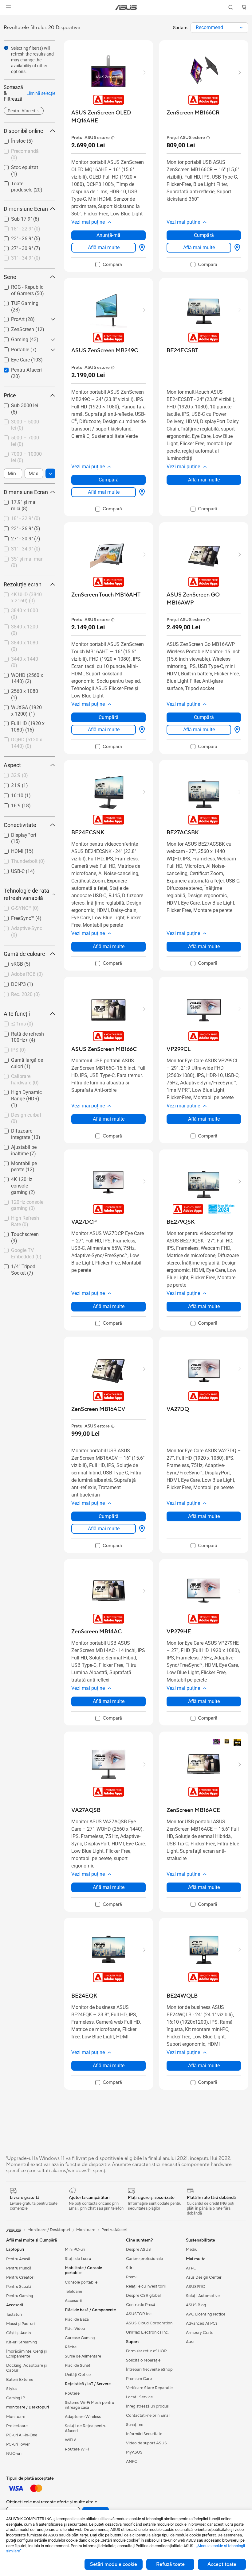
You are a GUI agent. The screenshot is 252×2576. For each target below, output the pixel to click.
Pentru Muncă (19, 2268)
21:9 (8, 784)
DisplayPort (16, 834)
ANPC (132, 2462)
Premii (132, 2277)
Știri (130, 2268)
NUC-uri (14, 2454)
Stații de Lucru (78, 2259)
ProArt (10, 318)
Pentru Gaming (20, 2296)
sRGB (10, 962)
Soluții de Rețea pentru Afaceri (86, 2428)
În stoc (11, 139)
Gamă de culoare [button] (24, 954)
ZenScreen (15, 328)
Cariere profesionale (144, 2259)
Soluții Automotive (203, 2296)
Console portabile (81, 2282)
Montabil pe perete (24, 1162)
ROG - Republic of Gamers (23, 288)
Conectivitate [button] (20, 825)
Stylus (12, 2389)
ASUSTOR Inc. (139, 2314)
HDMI (10, 850)
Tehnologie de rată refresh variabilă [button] (26, 894)
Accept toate (222, 2564)
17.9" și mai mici (22, 501)
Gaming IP (16, 2398)
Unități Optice (78, 2375)
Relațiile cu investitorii (146, 2286)
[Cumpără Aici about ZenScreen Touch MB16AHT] (141, 730)
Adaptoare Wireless (83, 2417)
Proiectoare (17, 2426)
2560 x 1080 (17, 690)
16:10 (10, 794)
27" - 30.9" (15, 247)
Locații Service (139, 2397)
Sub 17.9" (14, 217)
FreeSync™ (15, 917)
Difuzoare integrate (24, 1129)
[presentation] (241, 28)
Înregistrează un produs (147, 2406)
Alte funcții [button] (17, 1014)
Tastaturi (14, 2315)
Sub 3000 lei (17, 404)
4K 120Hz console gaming (23, 1180)
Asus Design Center (204, 2277)
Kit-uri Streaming (22, 2342)
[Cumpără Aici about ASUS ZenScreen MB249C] (141, 492)
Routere (72, 2393)
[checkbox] (27, 1099)
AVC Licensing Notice (206, 2314)
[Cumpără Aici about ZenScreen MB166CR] (236, 248)
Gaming (12, 338)
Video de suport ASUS (146, 2443)
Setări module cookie (114, 2564)
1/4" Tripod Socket (24, 1265)
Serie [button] (10, 277)
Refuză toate (170, 2564)
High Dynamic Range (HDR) (27, 1093)
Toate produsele (21, 182)
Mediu (192, 2250)
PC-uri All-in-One (22, 2435)
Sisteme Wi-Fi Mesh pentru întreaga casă (89, 2405)
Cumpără (204, 235)
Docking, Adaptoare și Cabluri (26, 2368)
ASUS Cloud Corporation (149, 2323)
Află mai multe (104, 247)
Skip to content (7, 19)
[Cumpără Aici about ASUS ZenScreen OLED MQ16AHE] (141, 248)
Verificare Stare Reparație (149, 2388)
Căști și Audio (19, 2333)
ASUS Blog (196, 2305)
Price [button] (10, 395)
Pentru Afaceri (19, 368)
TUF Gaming (17, 302)
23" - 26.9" (15, 237)
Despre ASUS (138, 2250)
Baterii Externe (20, 2380)
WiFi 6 (71, 2440)
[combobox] (219, 28)
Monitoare (16, 2417)
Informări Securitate (144, 2434)
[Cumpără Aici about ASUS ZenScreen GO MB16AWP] (236, 730)
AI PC (191, 2268)
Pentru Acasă (18, 2259)
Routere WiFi (77, 2449)
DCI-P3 (11, 983)
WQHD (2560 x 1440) (27, 674)
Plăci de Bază (77, 2319)
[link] (126, 8)
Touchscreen (18, 1233)
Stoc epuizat (17, 166)
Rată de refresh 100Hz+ (20, 1035)
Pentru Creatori (20, 2277)
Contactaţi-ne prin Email (148, 2416)
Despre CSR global (143, 2296)
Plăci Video (75, 2329)
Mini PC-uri (75, 2250)
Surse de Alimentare (83, 2356)
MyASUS (134, 2452)
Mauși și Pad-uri (20, 2324)
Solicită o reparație (143, 2360)
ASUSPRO (196, 2287)
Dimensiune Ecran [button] (26, 209)
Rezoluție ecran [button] (23, 584)
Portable (13, 348)
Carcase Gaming (80, 2338)
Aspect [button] (12, 765)
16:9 (8, 804)
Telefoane (73, 2292)
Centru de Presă (141, 2305)
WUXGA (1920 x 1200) (21, 708)
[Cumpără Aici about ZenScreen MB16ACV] (141, 1529)
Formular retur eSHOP (146, 2351)
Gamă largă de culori (26, 1058)
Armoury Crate (200, 2333)
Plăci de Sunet (78, 2366)
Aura (190, 2342)
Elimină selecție (41, 93)
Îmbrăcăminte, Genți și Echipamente (26, 2354)
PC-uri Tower (18, 2444)
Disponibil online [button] (24, 131)
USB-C (10, 870)
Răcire (71, 2347)
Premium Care (139, 2379)
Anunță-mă (108, 235)
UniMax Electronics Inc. (147, 2332)
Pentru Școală (19, 2287)
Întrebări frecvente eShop (149, 2369)
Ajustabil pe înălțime (26, 1146)
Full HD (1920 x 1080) (20, 724)
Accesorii (73, 2301)
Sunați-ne (135, 2425)
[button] (8, 7)
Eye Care (13, 358)
